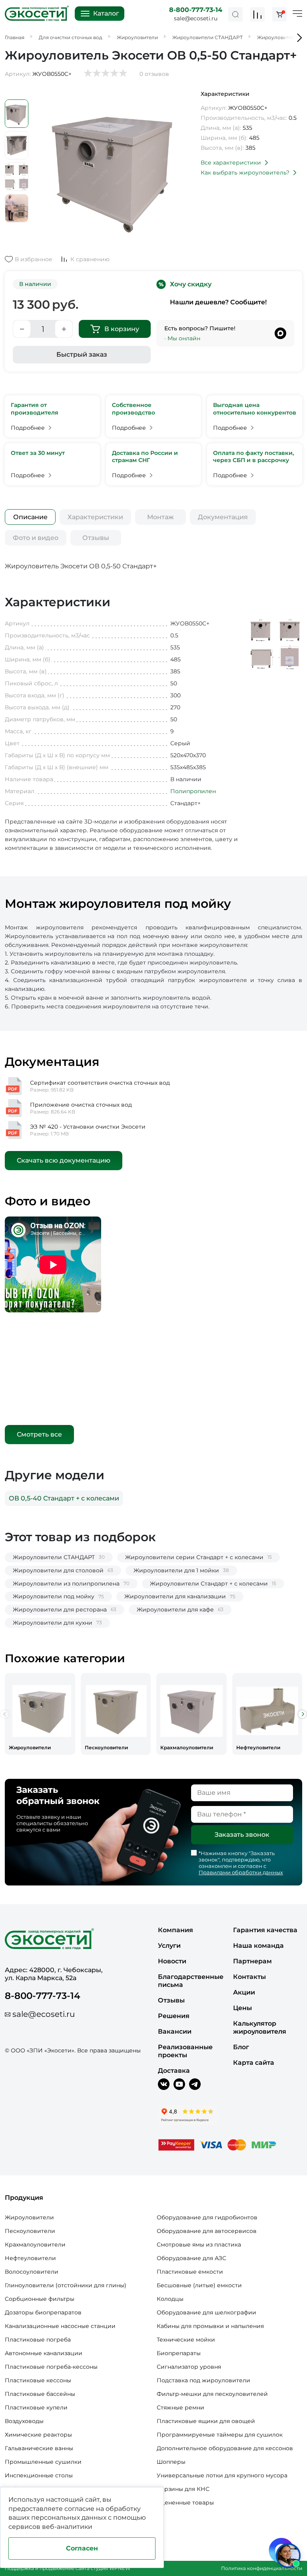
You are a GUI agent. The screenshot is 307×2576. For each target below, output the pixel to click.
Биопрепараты (179, 2353)
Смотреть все (39, 1434)
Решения (174, 2016)
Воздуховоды (24, 2421)
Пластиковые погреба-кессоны (51, 2367)
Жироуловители (29, 2217)
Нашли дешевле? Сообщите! (218, 302)
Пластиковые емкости (190, 2272)
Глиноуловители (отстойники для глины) (66, 2285)
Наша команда (258, 1946)
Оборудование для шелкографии (206, 2312)
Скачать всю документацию (64, 1160)
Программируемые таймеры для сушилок (220, 2435)
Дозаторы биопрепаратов (43, 2312)
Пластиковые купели (36, 2407)
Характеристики (95, 517)
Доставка (174, 2071)
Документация (223, 517)
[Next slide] (302, 1714)
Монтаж (160, 517)
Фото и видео (36, 538)
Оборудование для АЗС (191, 2258)
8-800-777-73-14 (196, 10)
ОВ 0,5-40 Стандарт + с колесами (64, 1498)
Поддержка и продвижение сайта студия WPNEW (68, 2568)
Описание (30, 517)
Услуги (169, 1946)
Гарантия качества (265, 1930)
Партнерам (252, 1961)
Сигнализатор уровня (189, 2367)
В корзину (122, 329)
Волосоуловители (32, 2272)
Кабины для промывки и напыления (210, 2326)
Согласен (82, 2548)
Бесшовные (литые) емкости (199, 2285)
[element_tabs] (30, 517)
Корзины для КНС (183, 2489)
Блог (241, 2047)
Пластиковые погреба (38, 2340)
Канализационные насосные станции (60, 2326)
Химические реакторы (38, 2435)
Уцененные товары (185, 2503)
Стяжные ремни (180, 2407)
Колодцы (170, 2299)
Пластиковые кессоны (38, 2380)
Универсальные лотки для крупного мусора (222, 2475)
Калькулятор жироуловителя (260, 2027)
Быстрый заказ (82, 354)
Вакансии (175, 2031)
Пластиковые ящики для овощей (206, 2421)
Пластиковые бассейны (40, 2394)
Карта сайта (254, 2063)
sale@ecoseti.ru (196, 18)
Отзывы (96, 538)
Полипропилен (193, 791)
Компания (175, 1930)
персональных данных (69, 2517)
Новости (172, 1961)
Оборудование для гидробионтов (207, 2217)
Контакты (249, 1977)
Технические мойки (186, 2340)
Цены (242, 2008)
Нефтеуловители (30, 2258)
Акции (244, 1992)
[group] (40, 1714)
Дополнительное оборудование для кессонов (225, 2448)
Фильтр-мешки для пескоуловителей (212, 2394)
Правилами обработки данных (241, 1872)
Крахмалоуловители (35, 2245)
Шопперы (171, 2462)
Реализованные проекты (185, 2051)
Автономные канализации (44, 2353)
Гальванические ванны (39, 2448)
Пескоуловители (30, 2231)
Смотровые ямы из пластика (199, 2245)
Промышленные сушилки (43, 2462)
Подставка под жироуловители (203, 2380)
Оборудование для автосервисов (207, 2231)
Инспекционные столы (39, 2475)
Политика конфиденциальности (262, 2568)
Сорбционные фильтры (40, 2299)
